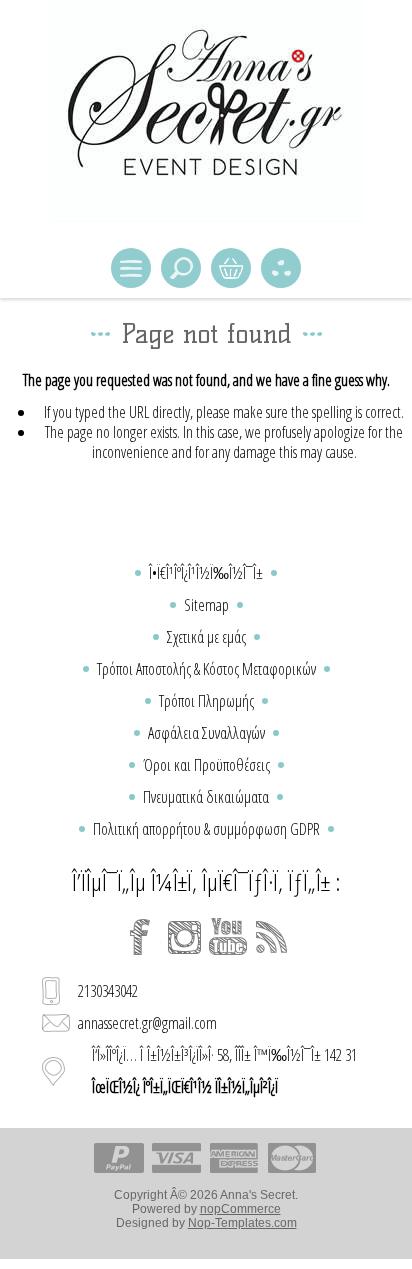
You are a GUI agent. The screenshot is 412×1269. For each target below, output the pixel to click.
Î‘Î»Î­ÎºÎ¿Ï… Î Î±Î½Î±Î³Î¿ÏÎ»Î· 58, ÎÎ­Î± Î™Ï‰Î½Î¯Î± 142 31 (224, 1071)
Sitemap (206, 605)
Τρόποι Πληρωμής (206, 701)
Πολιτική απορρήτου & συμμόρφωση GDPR (206, 829)
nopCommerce (240, 1209)
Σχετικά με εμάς (206, 637)
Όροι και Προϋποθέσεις (206, 765)
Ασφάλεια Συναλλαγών (206, 733)
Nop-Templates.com (242, 1223)
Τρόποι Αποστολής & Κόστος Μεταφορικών (206, 669)
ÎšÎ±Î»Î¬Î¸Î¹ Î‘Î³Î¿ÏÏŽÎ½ (231, 268)
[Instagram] (184, 937)
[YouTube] (228, 937)
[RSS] (272, 937)
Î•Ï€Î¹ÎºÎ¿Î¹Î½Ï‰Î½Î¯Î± (206, 573)
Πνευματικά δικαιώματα (206, 797)
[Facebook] (140, 937)
